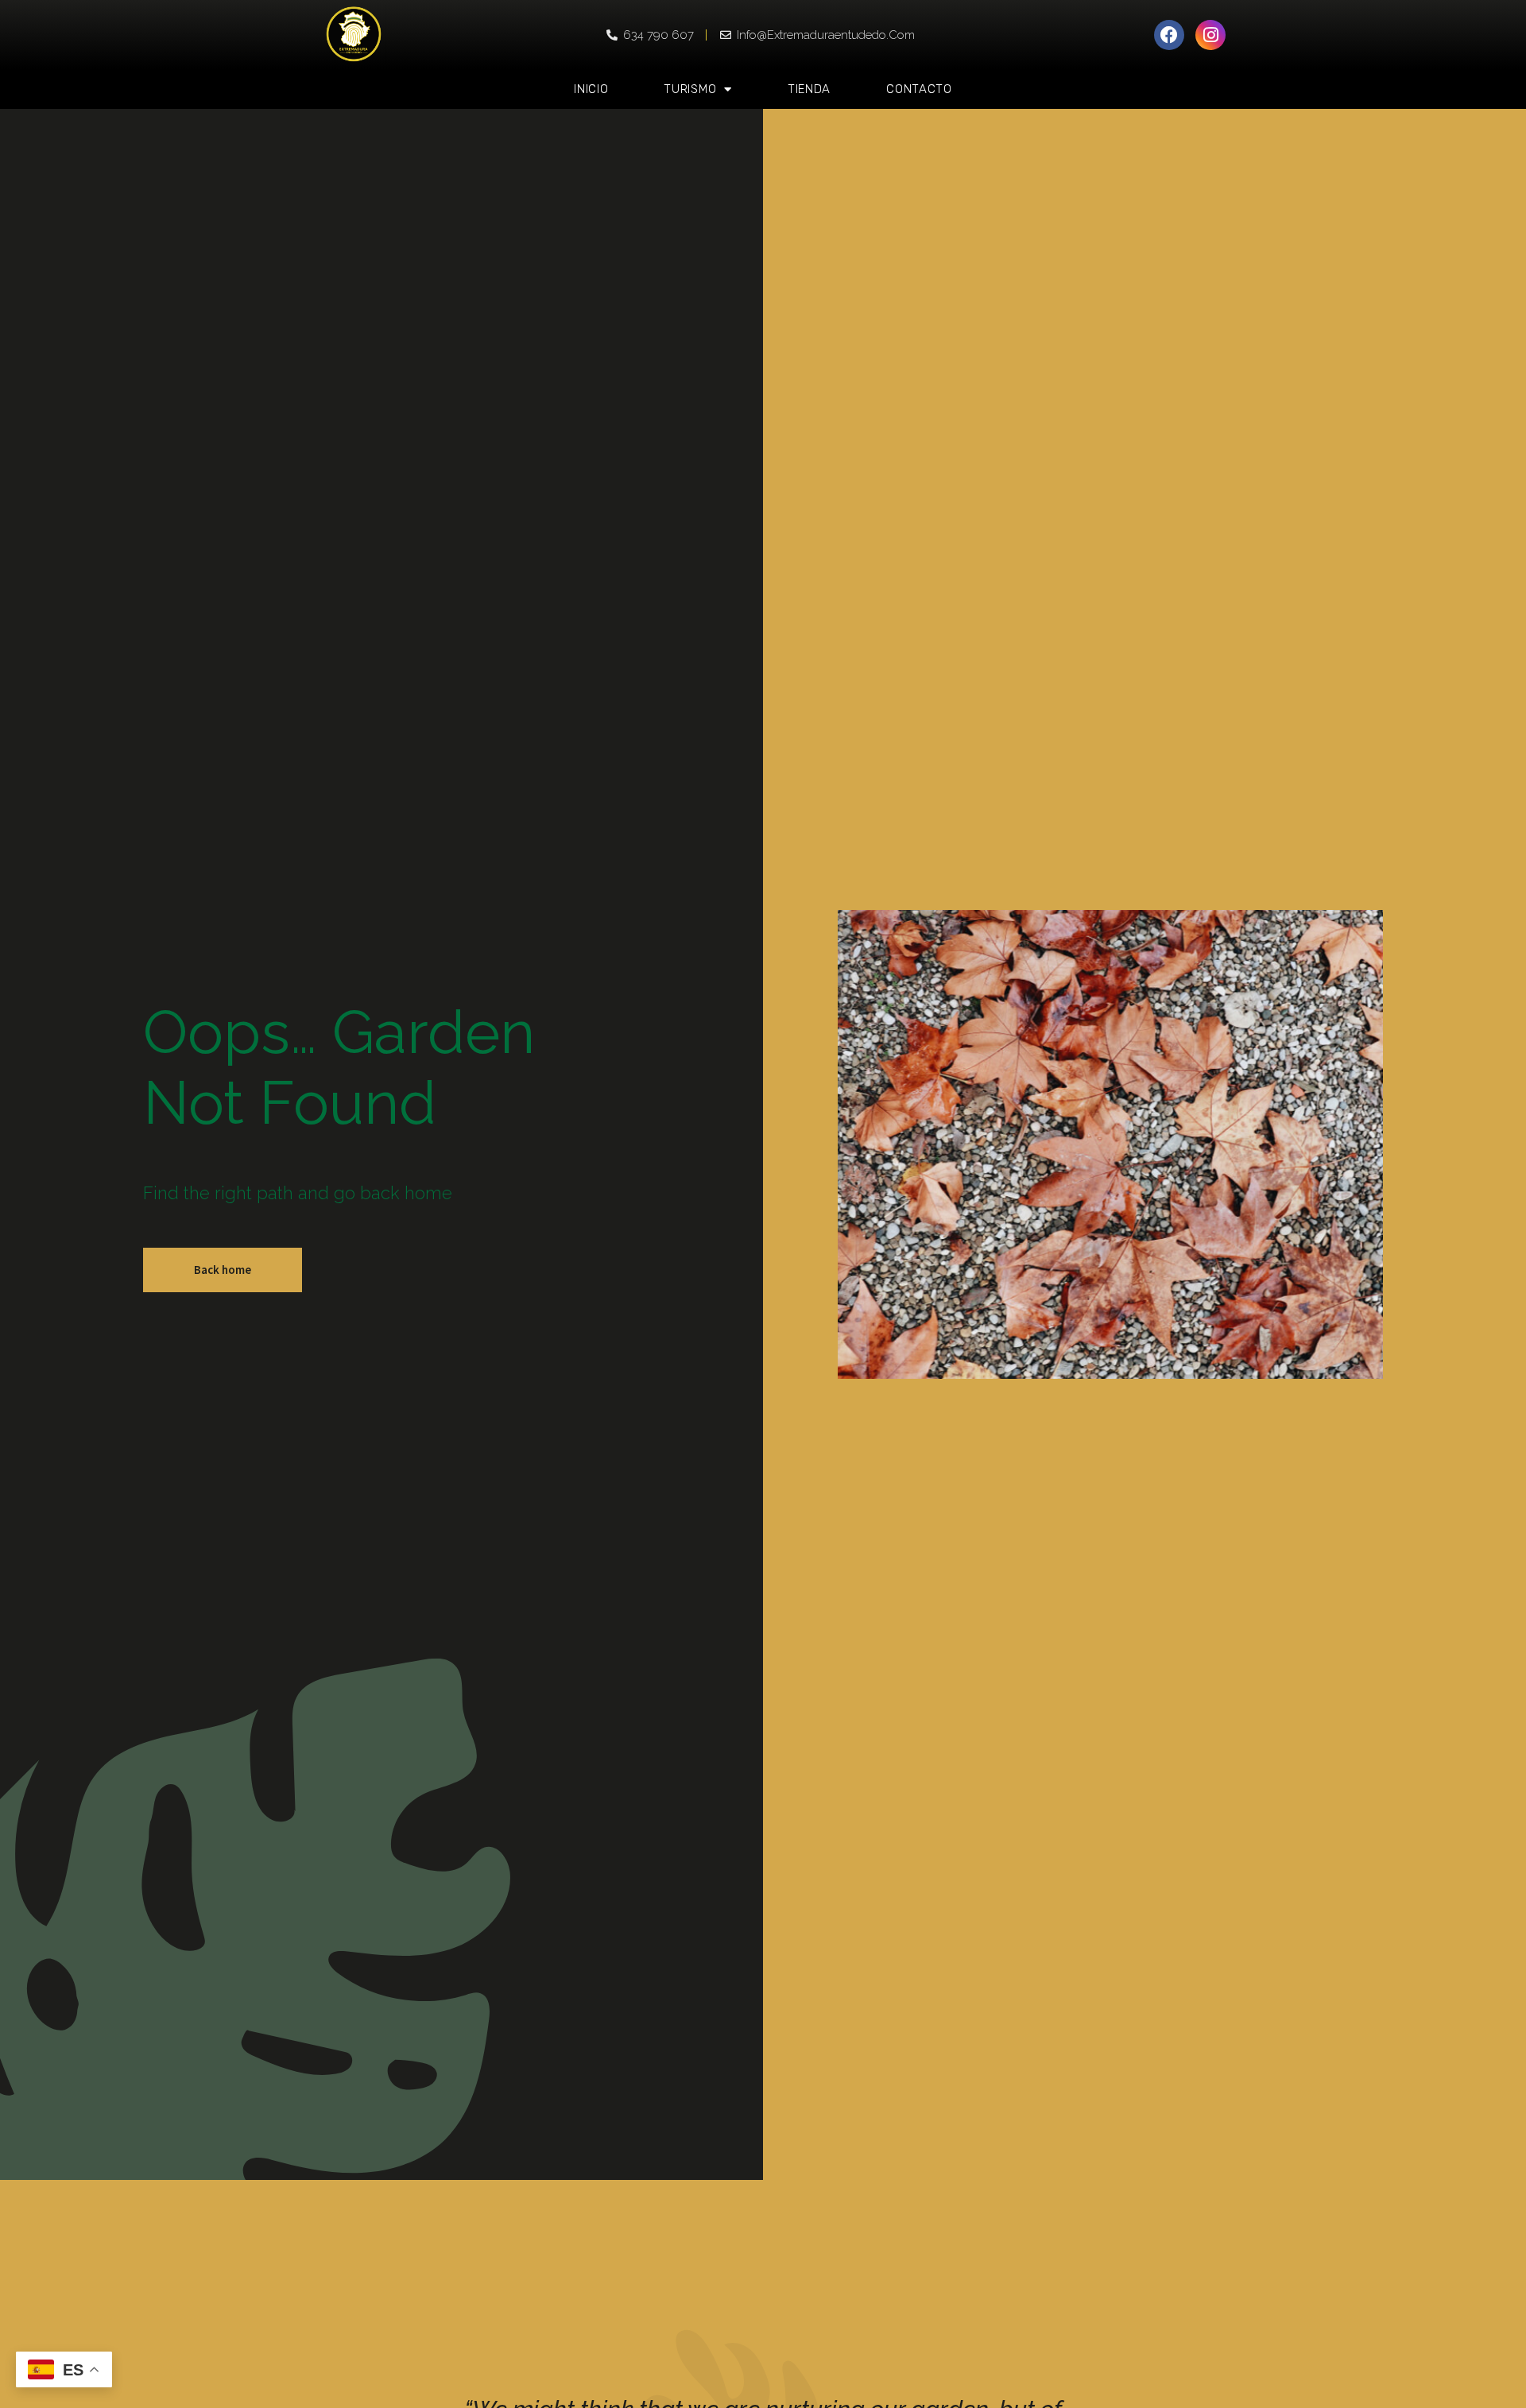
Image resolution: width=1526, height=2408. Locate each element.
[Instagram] (1210, 35)
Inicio (591, 89)
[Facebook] (1169, 35)
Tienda (809, 89)
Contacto (919, 89)
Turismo (690, 89)
